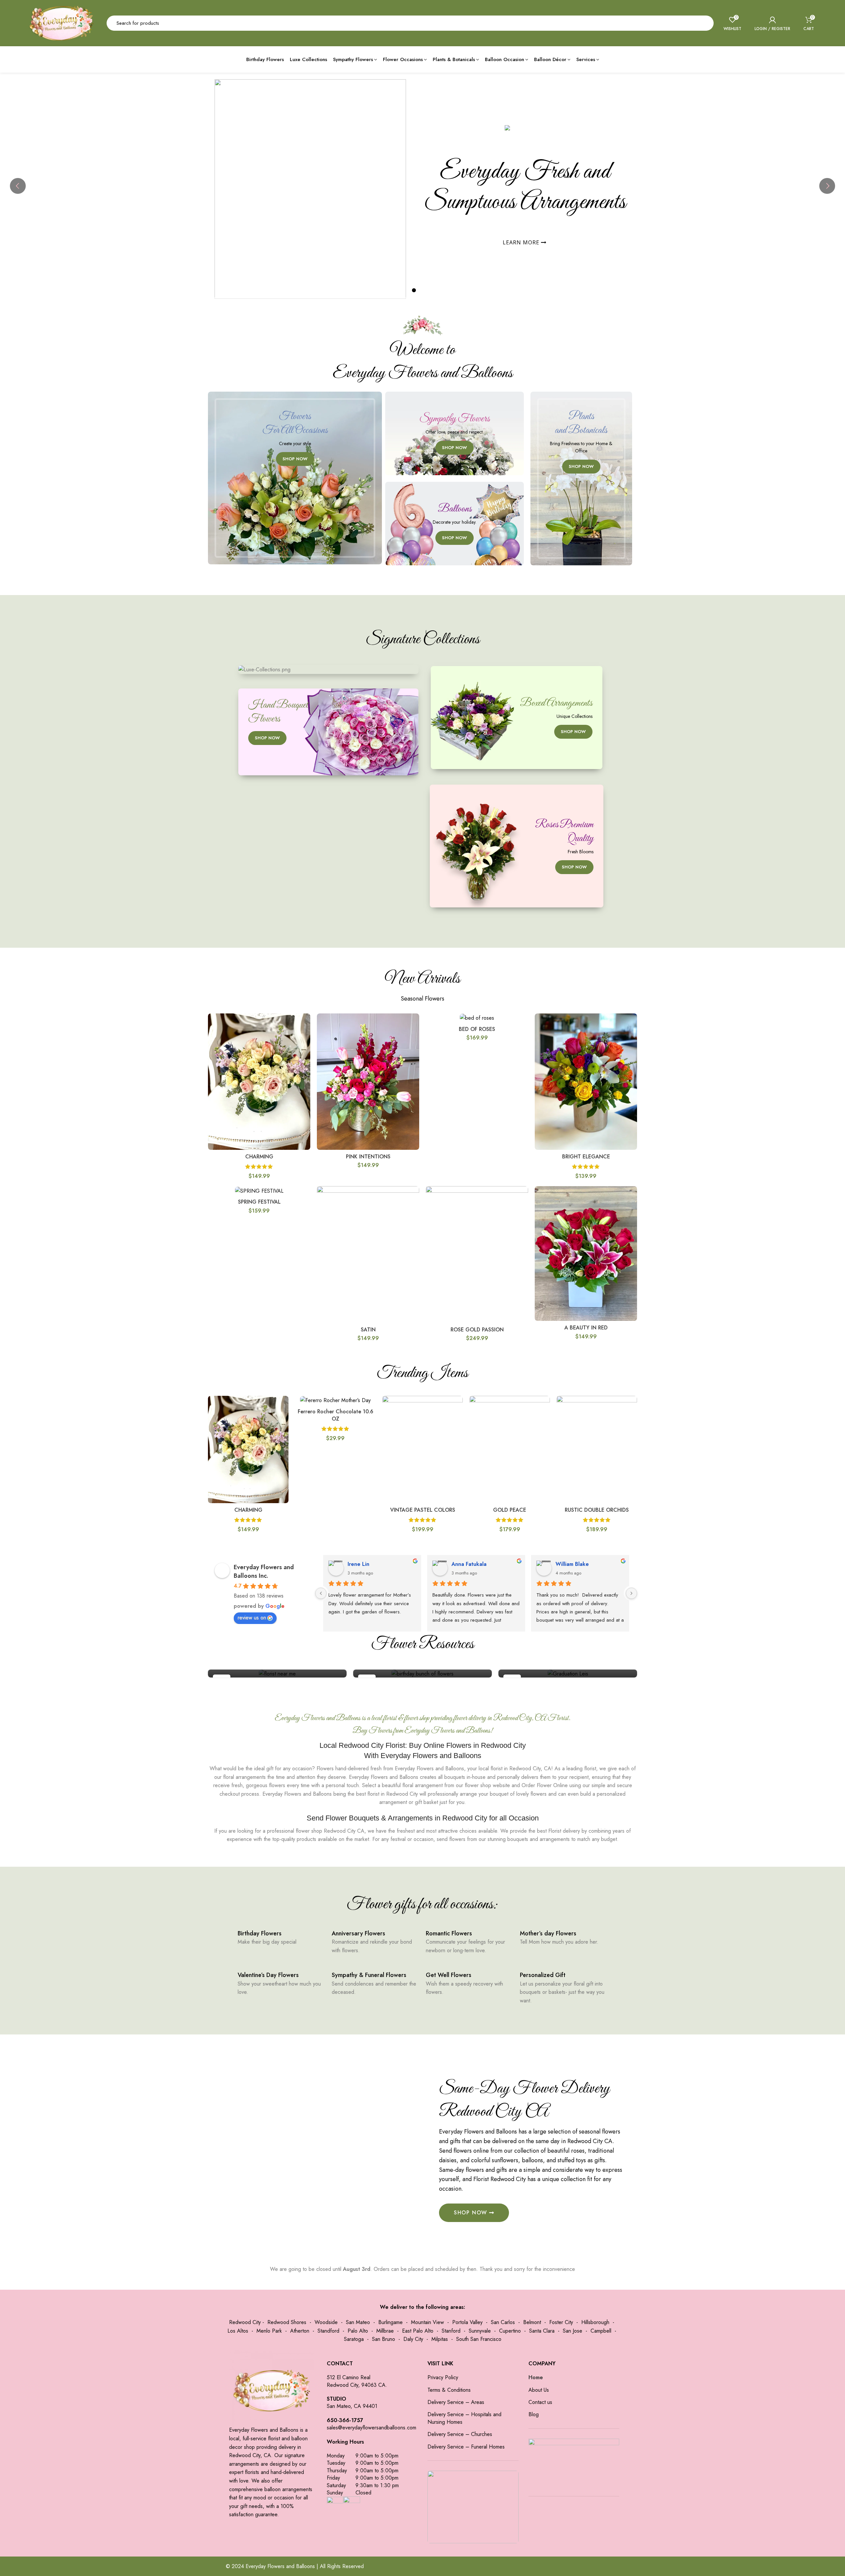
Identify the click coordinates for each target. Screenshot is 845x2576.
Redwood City (245, 2322)
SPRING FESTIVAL (259, 1202)
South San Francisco (479, 2339)
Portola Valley (467, 2322)
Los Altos (238, 2331)
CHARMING (259, 1157)
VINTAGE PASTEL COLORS (423, 1510)
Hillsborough (595, 2322)
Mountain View (427, 2322)
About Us (539, 2390)
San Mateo (358, 2322)
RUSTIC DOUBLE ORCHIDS (597, 1510)
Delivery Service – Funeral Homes (466, 2447)
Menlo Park (269, 2331)
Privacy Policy (443, 2378)
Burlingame (390, 2322)
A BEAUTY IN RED (586, 1328)
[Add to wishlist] (305, 1039)
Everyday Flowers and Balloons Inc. (264, 1571)
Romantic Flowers (449, 1933)
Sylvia (297, 1564)
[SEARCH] (705, 23)
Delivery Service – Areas (456, 2402)
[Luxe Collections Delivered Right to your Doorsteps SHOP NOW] (328, 670)
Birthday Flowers (260, 1933)
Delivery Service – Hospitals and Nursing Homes (464, 2418)
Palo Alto (358, 2331)
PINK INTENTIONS (368, 1157)
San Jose (573, 2331)
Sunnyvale (480, 2331)
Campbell (601, 2331)
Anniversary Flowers (358, 1933)
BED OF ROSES (477, 1029)
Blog (534, 2415)
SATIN (368, 1330)
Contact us (540, 2402)
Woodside (326, 2322)
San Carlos (503, 2322)
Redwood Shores (287, 2322)
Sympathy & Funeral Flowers (369, 1975)
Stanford (451, 2331)
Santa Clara (542, 2331)
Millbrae (385, 2331)
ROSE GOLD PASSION (477, 1330)
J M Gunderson (516, 1564)
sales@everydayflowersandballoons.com (372, 2428)
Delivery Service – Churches (460, 2434)
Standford (328, 2331)
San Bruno (384, 2339)
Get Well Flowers (449, 1975)
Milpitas (440, 2339)
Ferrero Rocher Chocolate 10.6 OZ (336, 1415)
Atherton (300, 2331)
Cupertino (510, 2331)
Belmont (532, 2322)
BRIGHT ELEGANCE (586, 1157)
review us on (252, 1618)
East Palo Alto (418, 2331)
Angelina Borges (414, 1564)
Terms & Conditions (449, 2390)
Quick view (305, 1024)
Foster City (561, 2322)
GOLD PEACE (510, 1510)
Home (536, 2378)
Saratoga (354, 2339)
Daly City (413, 2339)
